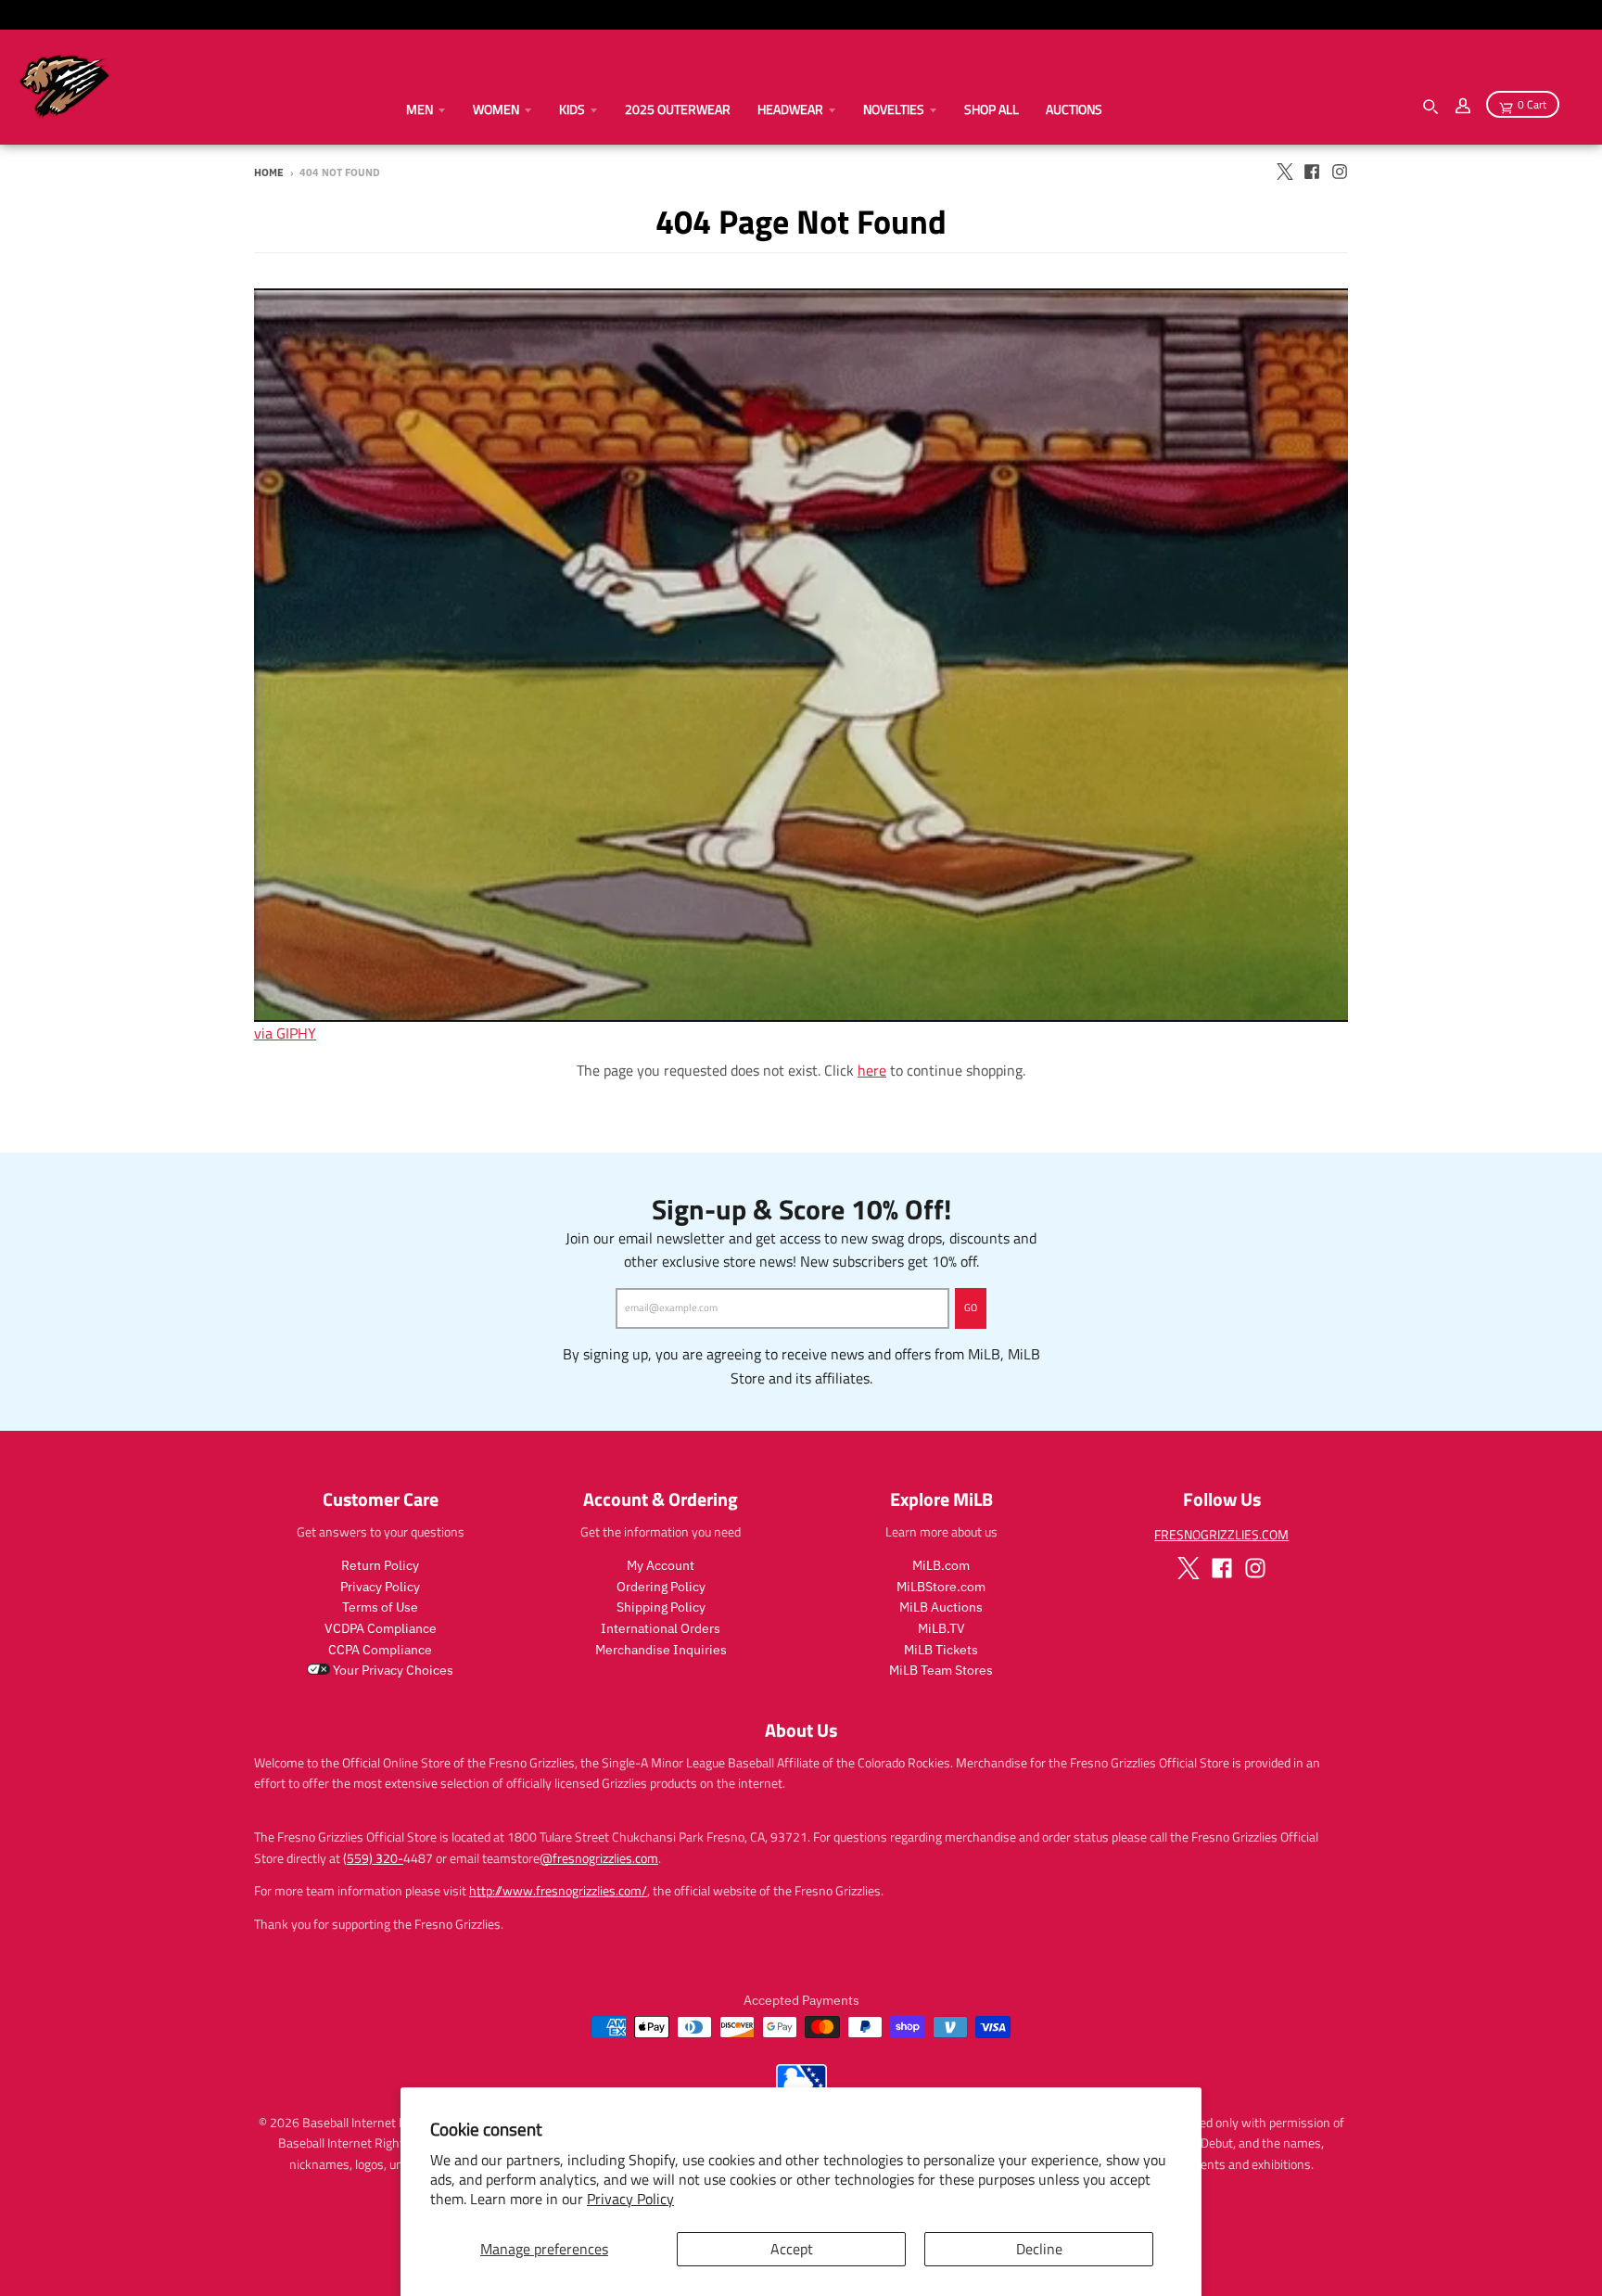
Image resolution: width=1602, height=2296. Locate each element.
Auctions (1074, 109)
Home (269, 172)
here (872, 1070)
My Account (661, 1565)
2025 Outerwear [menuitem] (678, 109)
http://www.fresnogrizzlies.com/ (558, 1890)
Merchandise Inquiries (661, 1650)
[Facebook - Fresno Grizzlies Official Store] (1312, 172)
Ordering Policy (661, 1587)
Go (971, 1307)
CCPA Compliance (380, 1650)
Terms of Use (380, 1607)
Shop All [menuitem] (992, 109)
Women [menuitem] (496, 109)
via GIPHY (285, 1033)
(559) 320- (373, 1858)
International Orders (661, 1628)
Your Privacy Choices (392, 1670)
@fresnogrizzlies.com (599, 1858)
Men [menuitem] (420, 109)
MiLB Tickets (941, 1650)
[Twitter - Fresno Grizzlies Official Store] (1284, 172)
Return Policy (380, 1565)
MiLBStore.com (941, 1587)
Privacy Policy (630, 2199)
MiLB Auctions (941, 1607)
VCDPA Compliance (381, 1628)
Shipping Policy (661, 1607)
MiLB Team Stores (941, 1670)
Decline (1039, 2249)
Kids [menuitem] (572, 109)
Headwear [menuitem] (790, 109)
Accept (792, 2249)
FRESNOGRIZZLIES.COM (1221, 1534)
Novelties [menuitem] (894, 109)
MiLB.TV (941, 1628)
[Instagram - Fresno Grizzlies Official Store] (1340, 172)
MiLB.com (941, 1565)
